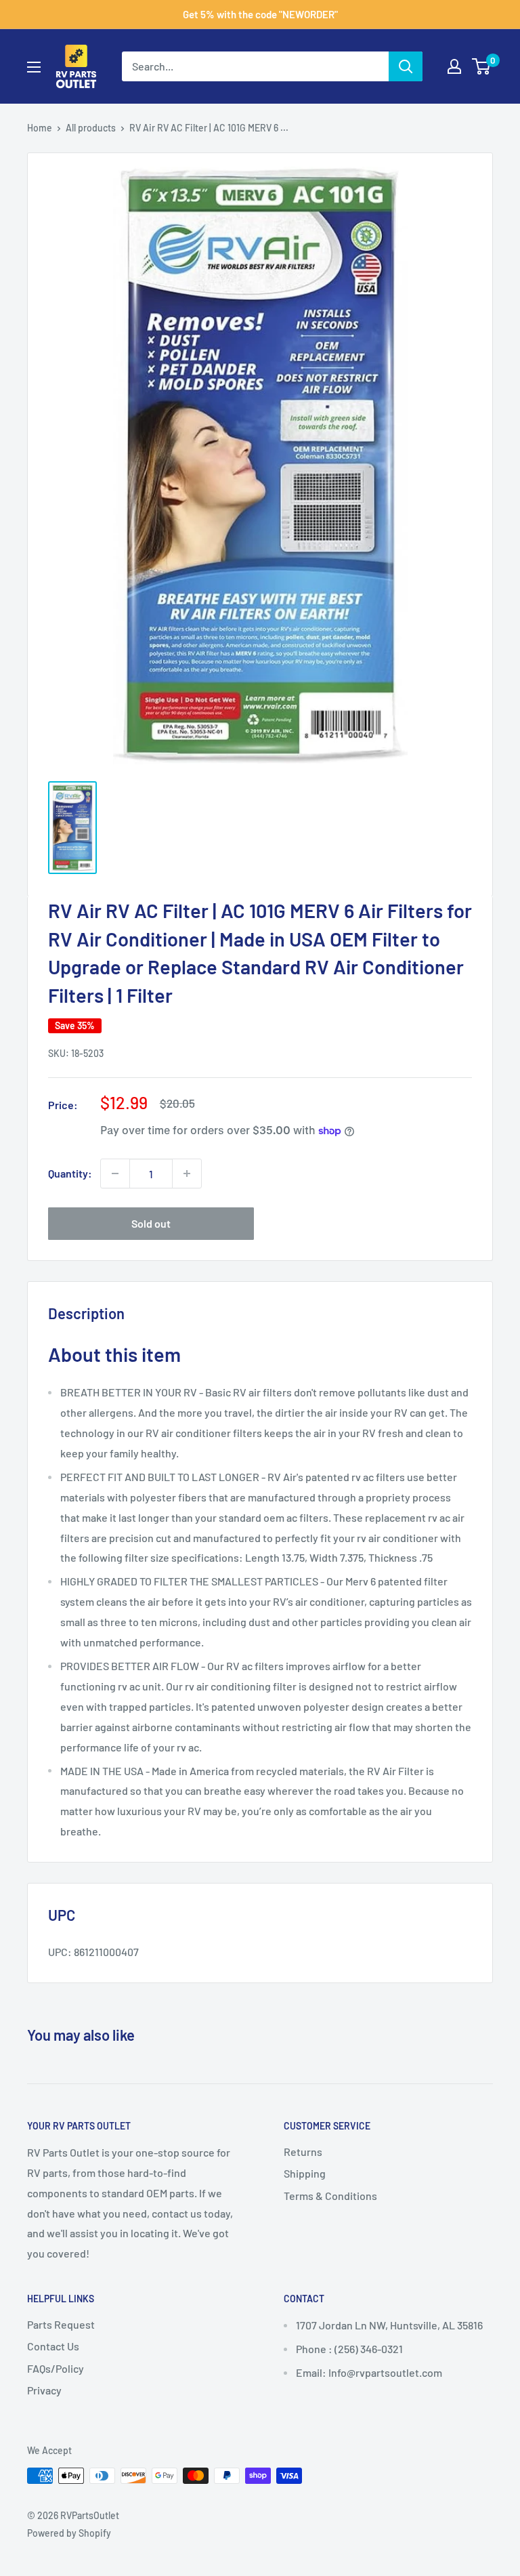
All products (91, 128)
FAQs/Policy (56, 2368)
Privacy (44, 2390)
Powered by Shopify (69, 2533)
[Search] (406, 66)
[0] (482, 66)
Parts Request (61, 2324)
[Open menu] (34, 67)
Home (40, 128)
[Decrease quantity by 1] (115, 1173)
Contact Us (53, 2346)
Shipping (305, 2173)
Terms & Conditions (330, 2196)
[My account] (454, 66)
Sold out (151, 1223)
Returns (303, 2152)
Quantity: (70, 1173)
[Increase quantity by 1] (187, 1173)
